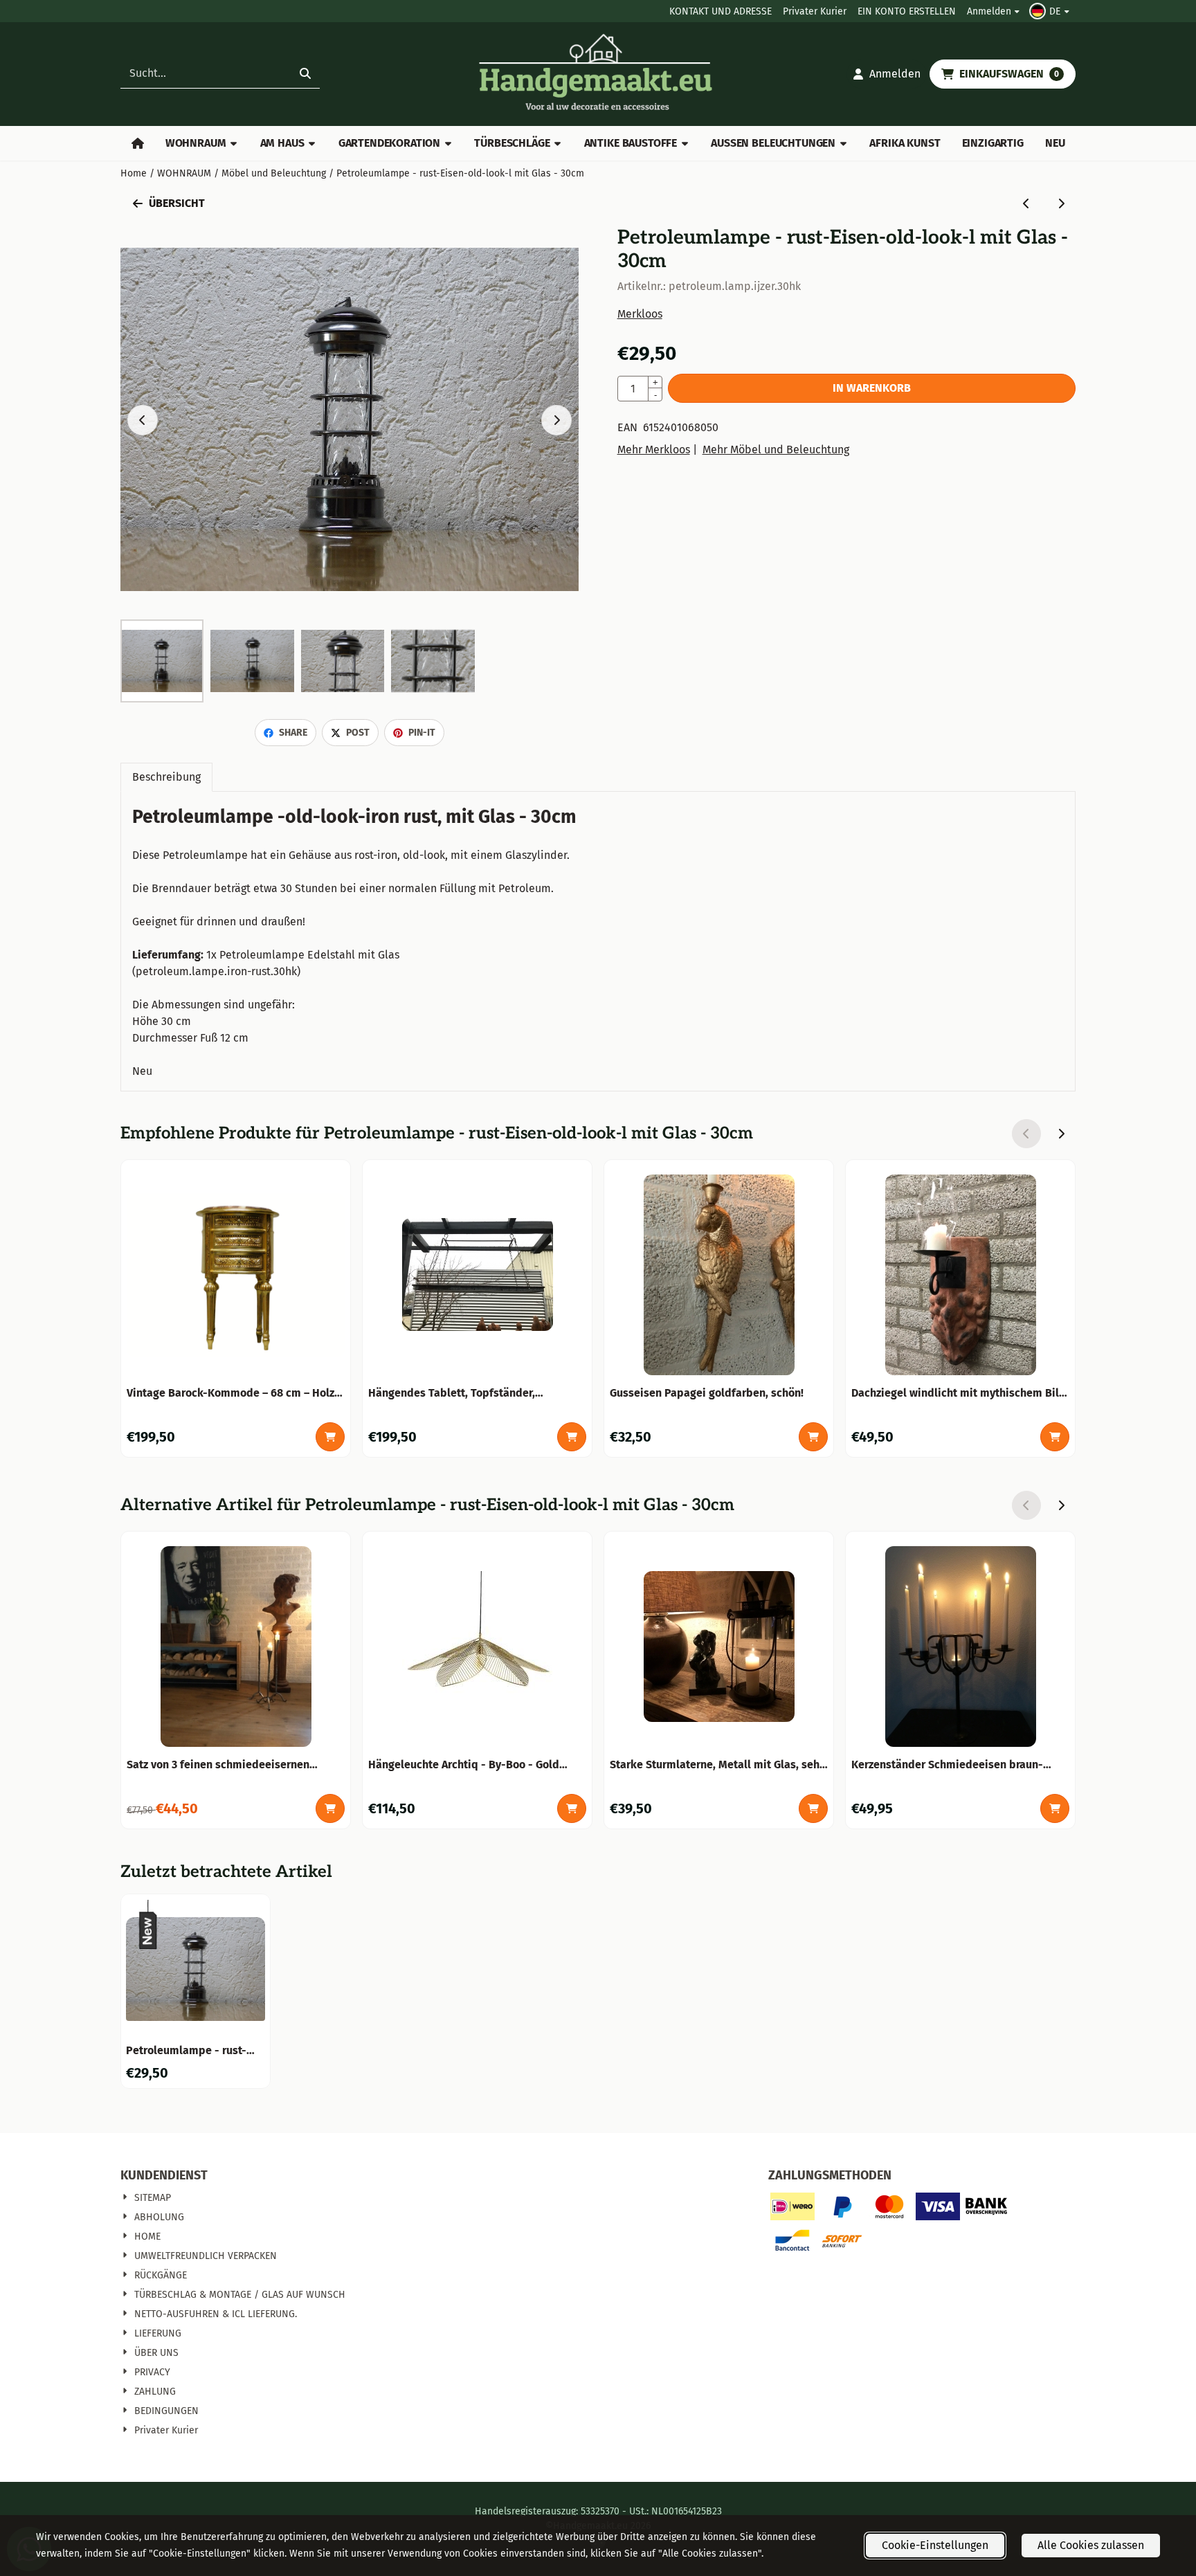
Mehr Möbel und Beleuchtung (776, 450)
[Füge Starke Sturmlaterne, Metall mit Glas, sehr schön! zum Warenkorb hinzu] (813, 1808)
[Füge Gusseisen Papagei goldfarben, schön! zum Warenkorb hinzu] (813, 1437)
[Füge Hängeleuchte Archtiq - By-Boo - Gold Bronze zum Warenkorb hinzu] (572, 1808)
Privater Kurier (815, 11)
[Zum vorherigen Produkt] (1026, 203)
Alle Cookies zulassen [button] (1091, 2545)
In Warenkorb (872, 388)
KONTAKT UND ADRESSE (721, 11)
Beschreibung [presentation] (166, 777)
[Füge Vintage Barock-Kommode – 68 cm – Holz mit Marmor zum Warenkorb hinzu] (330, 1437)
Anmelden (989, 11)
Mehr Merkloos (654, 450)
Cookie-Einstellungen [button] (935, 2545)
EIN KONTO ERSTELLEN (907, 11)
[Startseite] (137, 143)
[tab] (166, 777)
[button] (1051, 11)
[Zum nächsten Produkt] (1061, 203)
